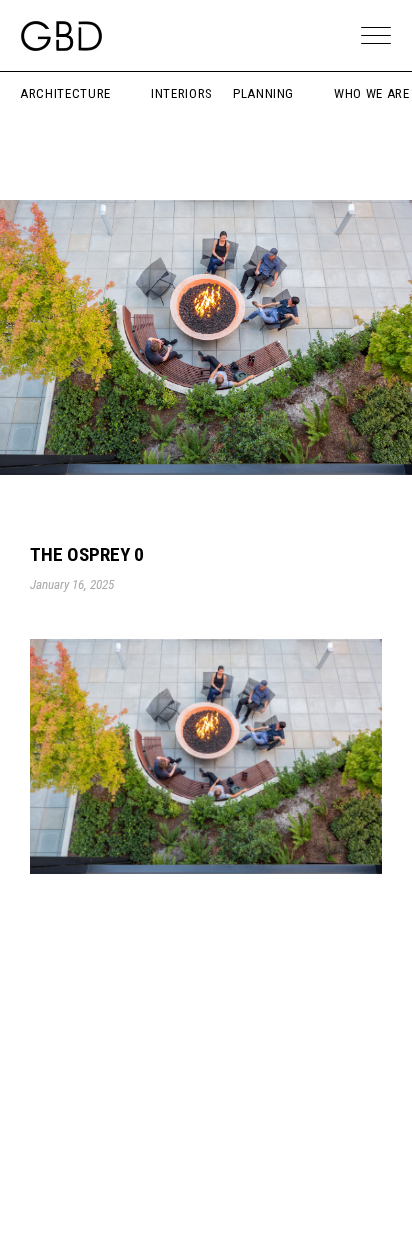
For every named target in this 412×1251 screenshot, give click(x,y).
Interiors (182, 93)
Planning (263, 93)
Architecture (65, 93)
